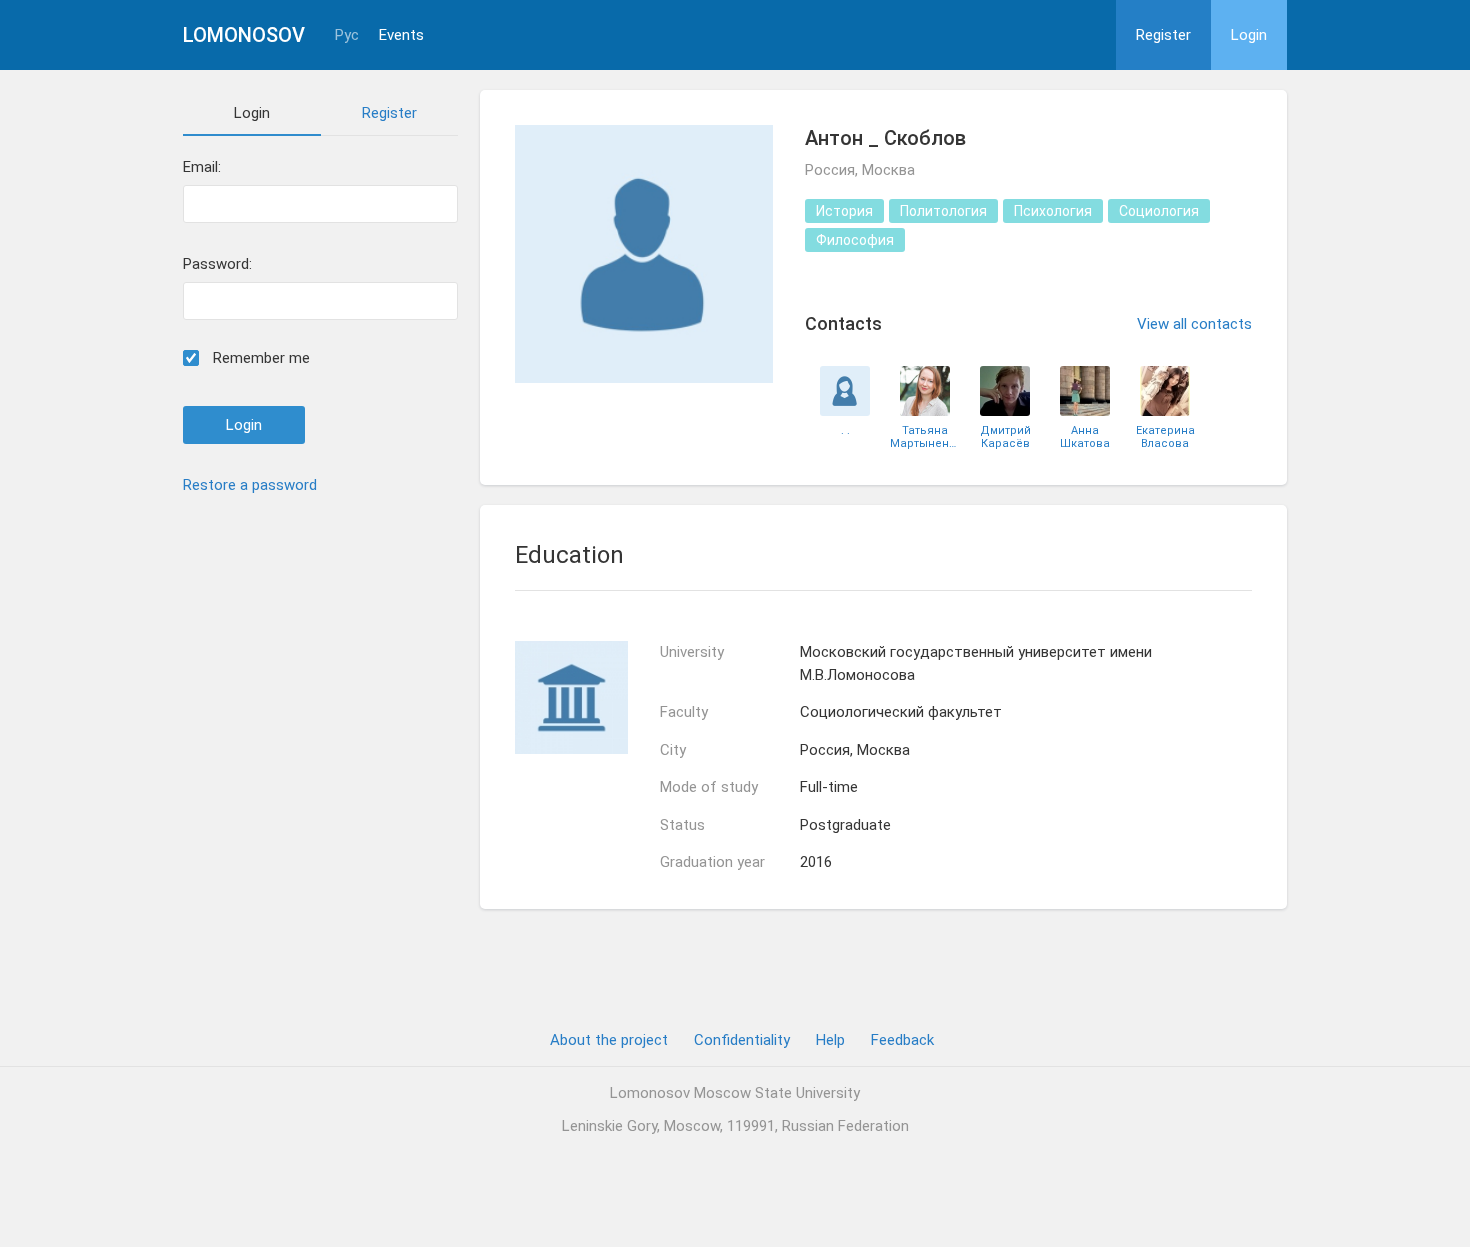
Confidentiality (742, 1040)
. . (845, 430)
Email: (202, 167)
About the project (609, 1040)
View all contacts (1194, 324)
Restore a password (250, 485)
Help (830, 1040)
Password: (217, 264)
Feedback (902, 1040)
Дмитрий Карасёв (1005, 437)
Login (1249, 35)
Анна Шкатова (1085, 437)
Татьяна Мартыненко (925, 437)
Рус (347, 35)
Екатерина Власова (1165, 437)
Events (401, 35)
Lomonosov (244, 35)
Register (1163, 35)
